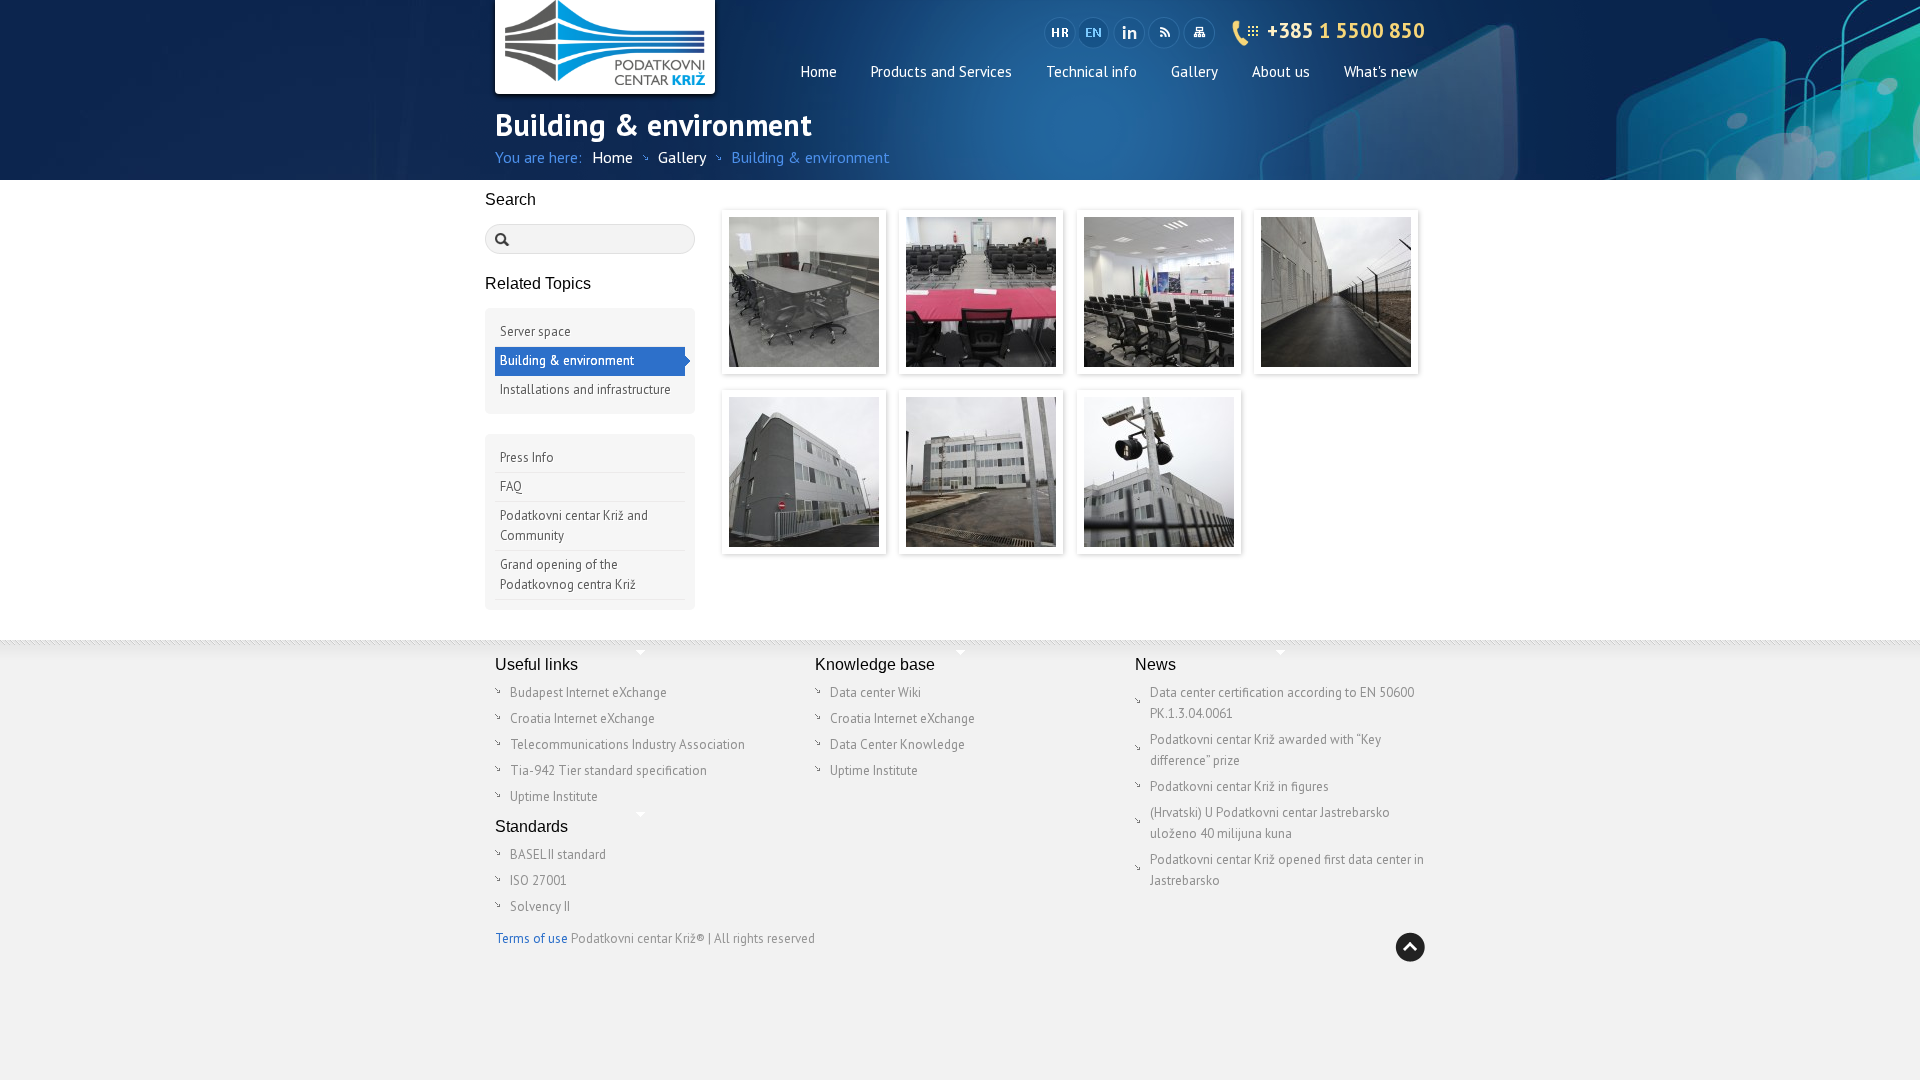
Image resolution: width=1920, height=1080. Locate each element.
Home (819, 71)
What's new (1381, 71)
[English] (1095, 33)
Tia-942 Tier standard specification (608, 770)
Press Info (527, 457)
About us (1281, 71)
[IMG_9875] (981, 549)
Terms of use (531, 938)
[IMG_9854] (1336, 369)
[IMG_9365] (804, 369)
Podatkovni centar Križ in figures (1239, 786)
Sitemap (1198, 33)
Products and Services (941, 71)
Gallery (1194, 71)
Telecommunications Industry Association (627, 744)
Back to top (1410, 947)
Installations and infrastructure (585, 389)
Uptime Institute (554, 796)
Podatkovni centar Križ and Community (574, 525)
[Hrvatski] (1060, 33)
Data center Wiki (875, 692)
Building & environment (567, 360)
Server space (535, 331)
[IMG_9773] (1159, 369)
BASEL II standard (558, 854)
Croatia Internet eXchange (582, 718)
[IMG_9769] (981, 369)
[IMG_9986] (1159, 549)
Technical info (1091, 71)
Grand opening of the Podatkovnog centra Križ (568, 574)
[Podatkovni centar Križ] (605, 47)
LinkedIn (1128, 33)
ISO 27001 (538, 880)
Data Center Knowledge (897, 744)
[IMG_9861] (804, 549)
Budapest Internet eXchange (588, 692)
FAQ (511, 486)
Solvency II (540, 906)
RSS (1163, 33)
